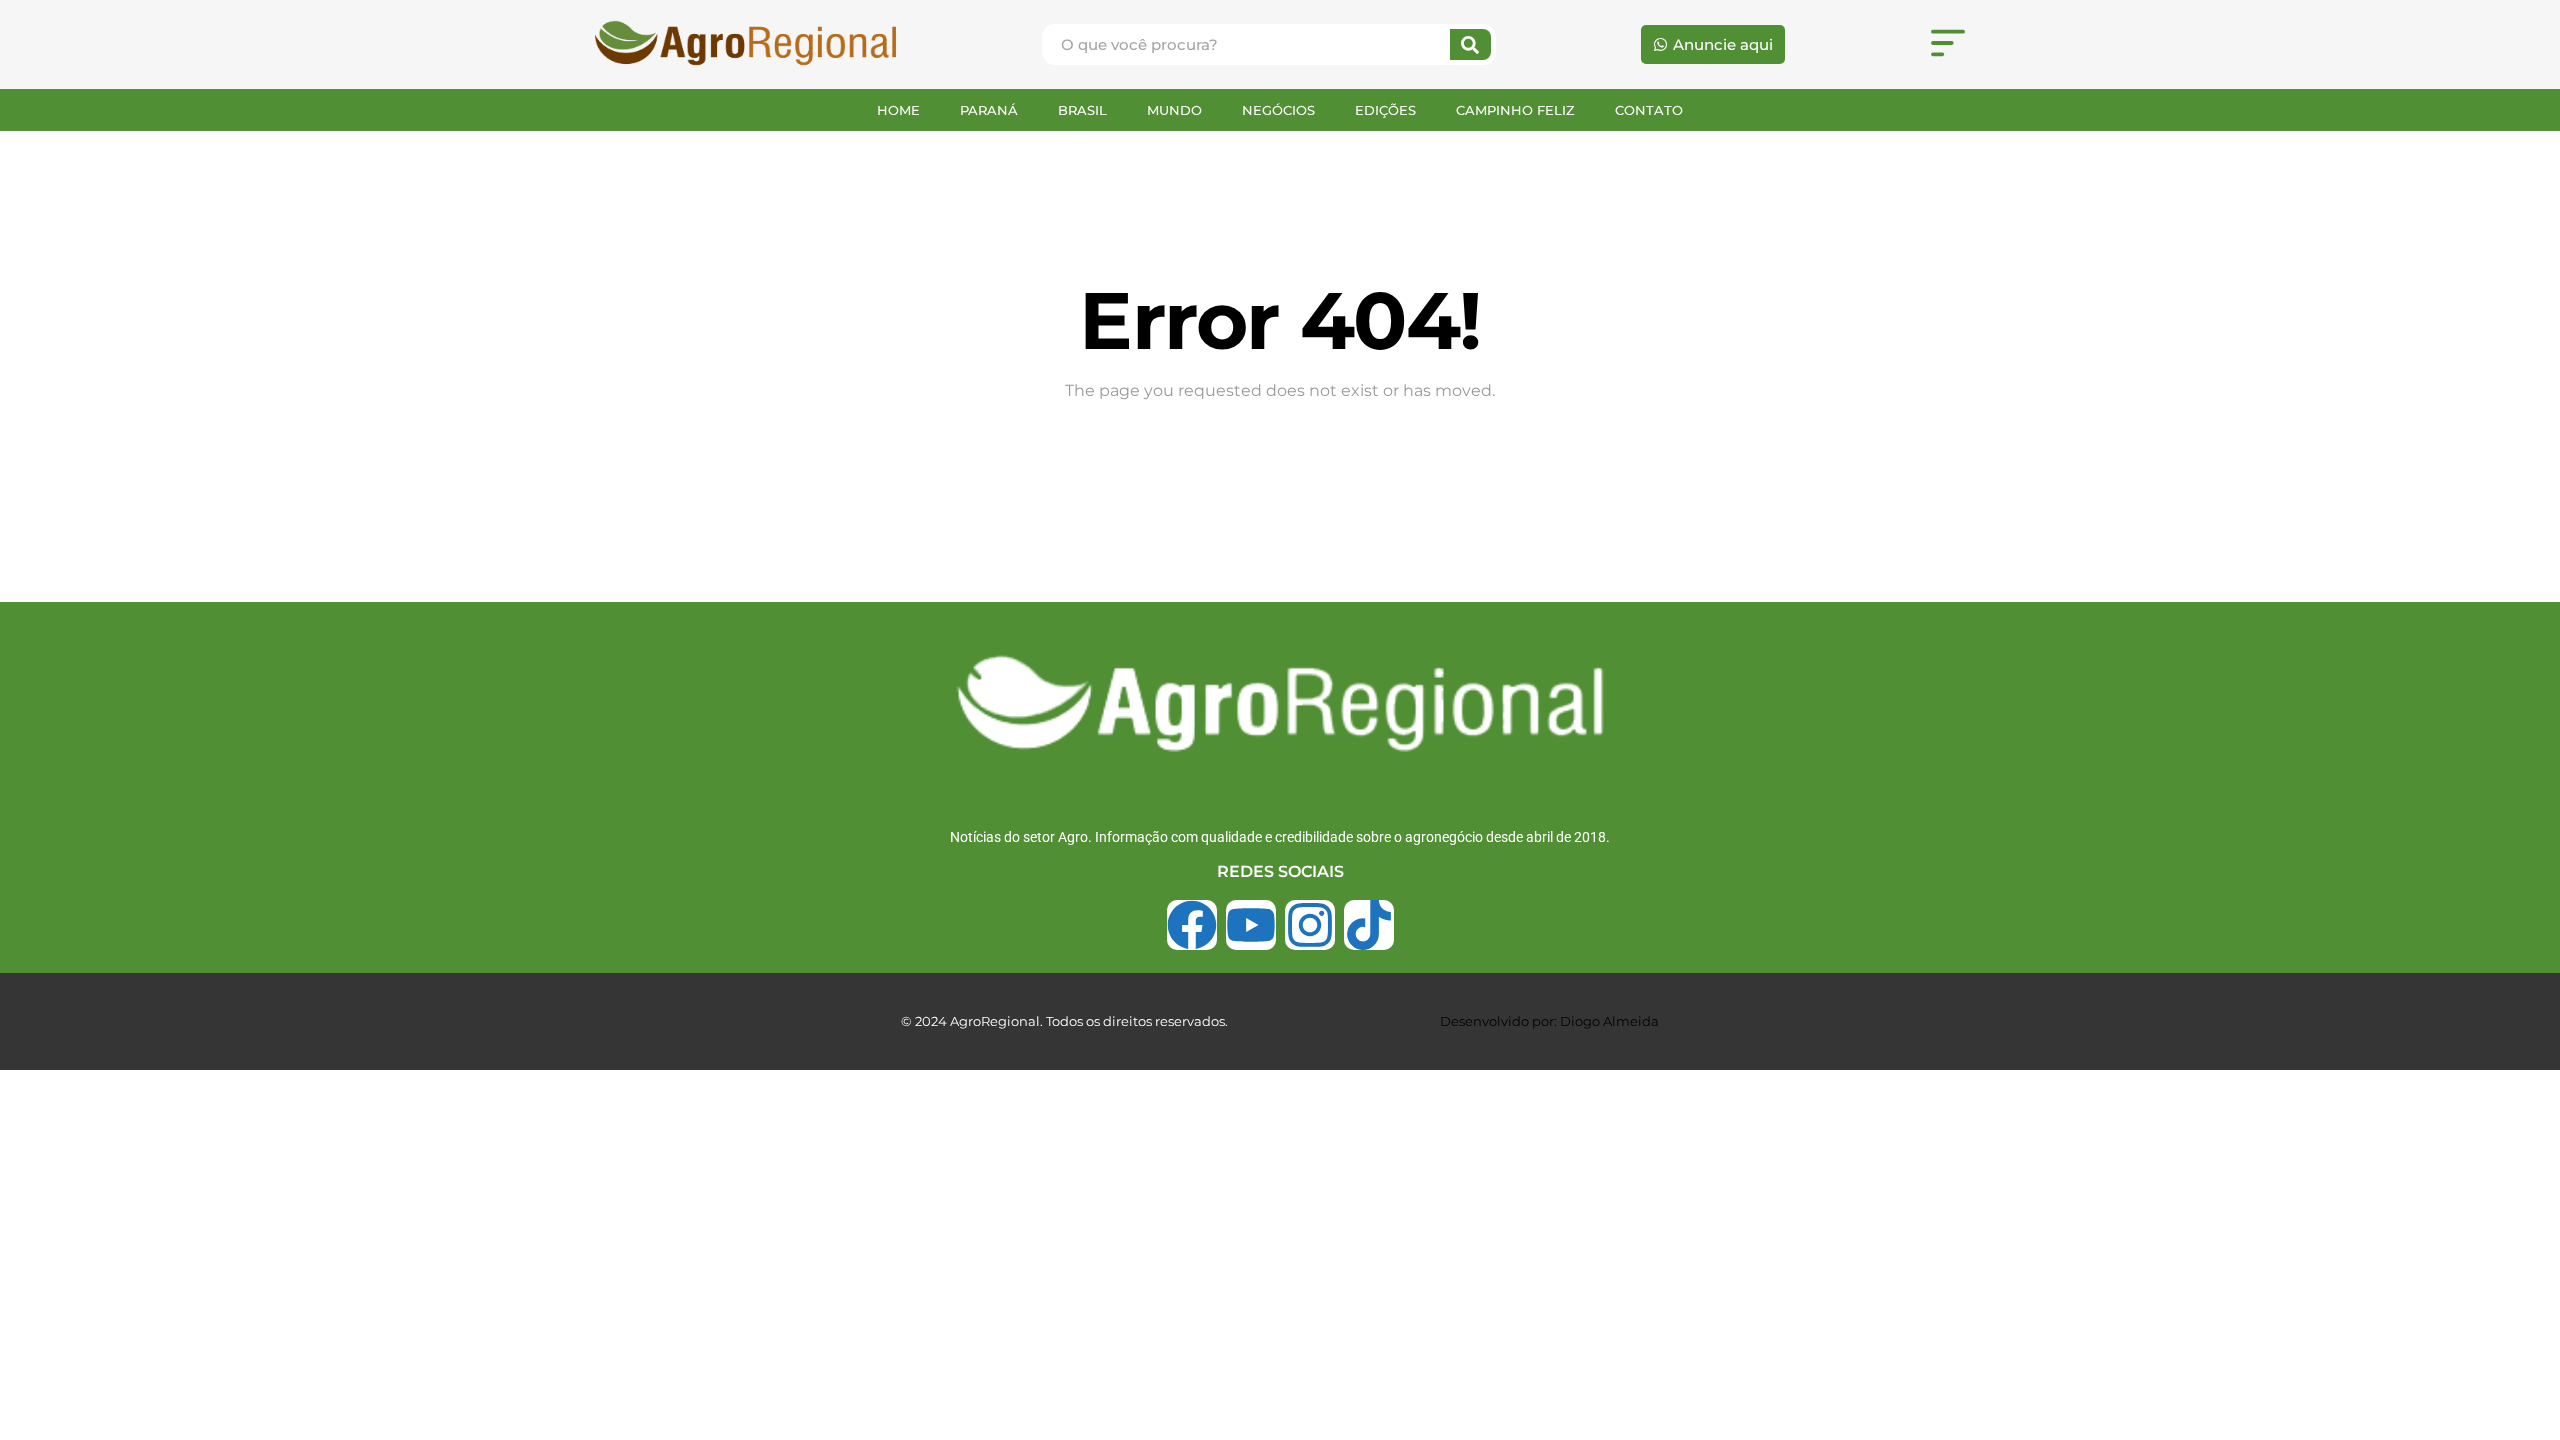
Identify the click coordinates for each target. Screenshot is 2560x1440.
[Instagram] (1310, 925)
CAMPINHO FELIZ (1515, 110)
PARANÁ (989, 110)
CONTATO (1649, 110)
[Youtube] (1251, 925)
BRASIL (1082, 110)
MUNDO (1174, 110)
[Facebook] (1192, 925)
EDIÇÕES (1385, 110)
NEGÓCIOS (1278, 110)
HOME (898, 110)
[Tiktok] (1369, 925)
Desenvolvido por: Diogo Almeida (1549, 1021)
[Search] (1470, 44)
